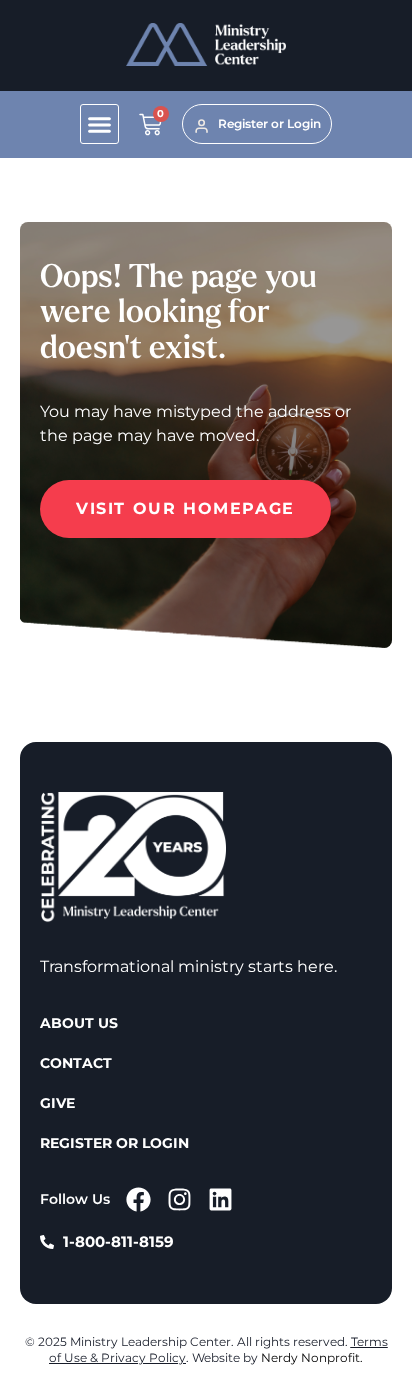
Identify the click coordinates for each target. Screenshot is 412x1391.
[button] (100, 124)
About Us (79, 1023)
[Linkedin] (220, 1199)
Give (57, 1103)
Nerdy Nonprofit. (312, 1357)
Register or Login (114, 1143)
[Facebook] (138, 1199)
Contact (76, 1063)
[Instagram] (179, 1199)
